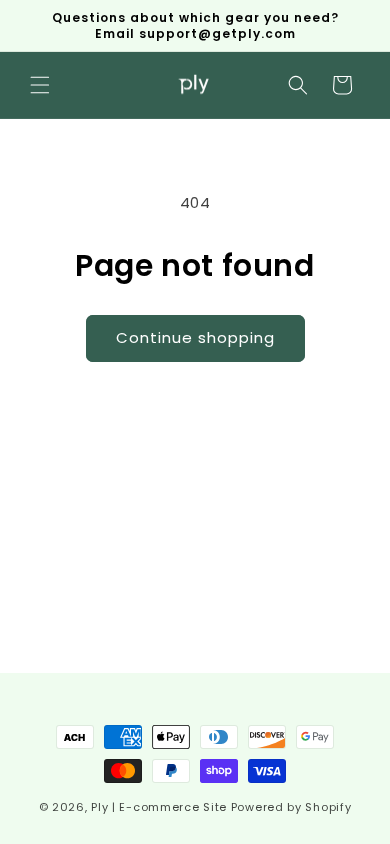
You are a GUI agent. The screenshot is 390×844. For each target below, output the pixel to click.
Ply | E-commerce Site (159, 807)
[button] (40, 85)
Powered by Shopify (291, 807)
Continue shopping (195, 337)
